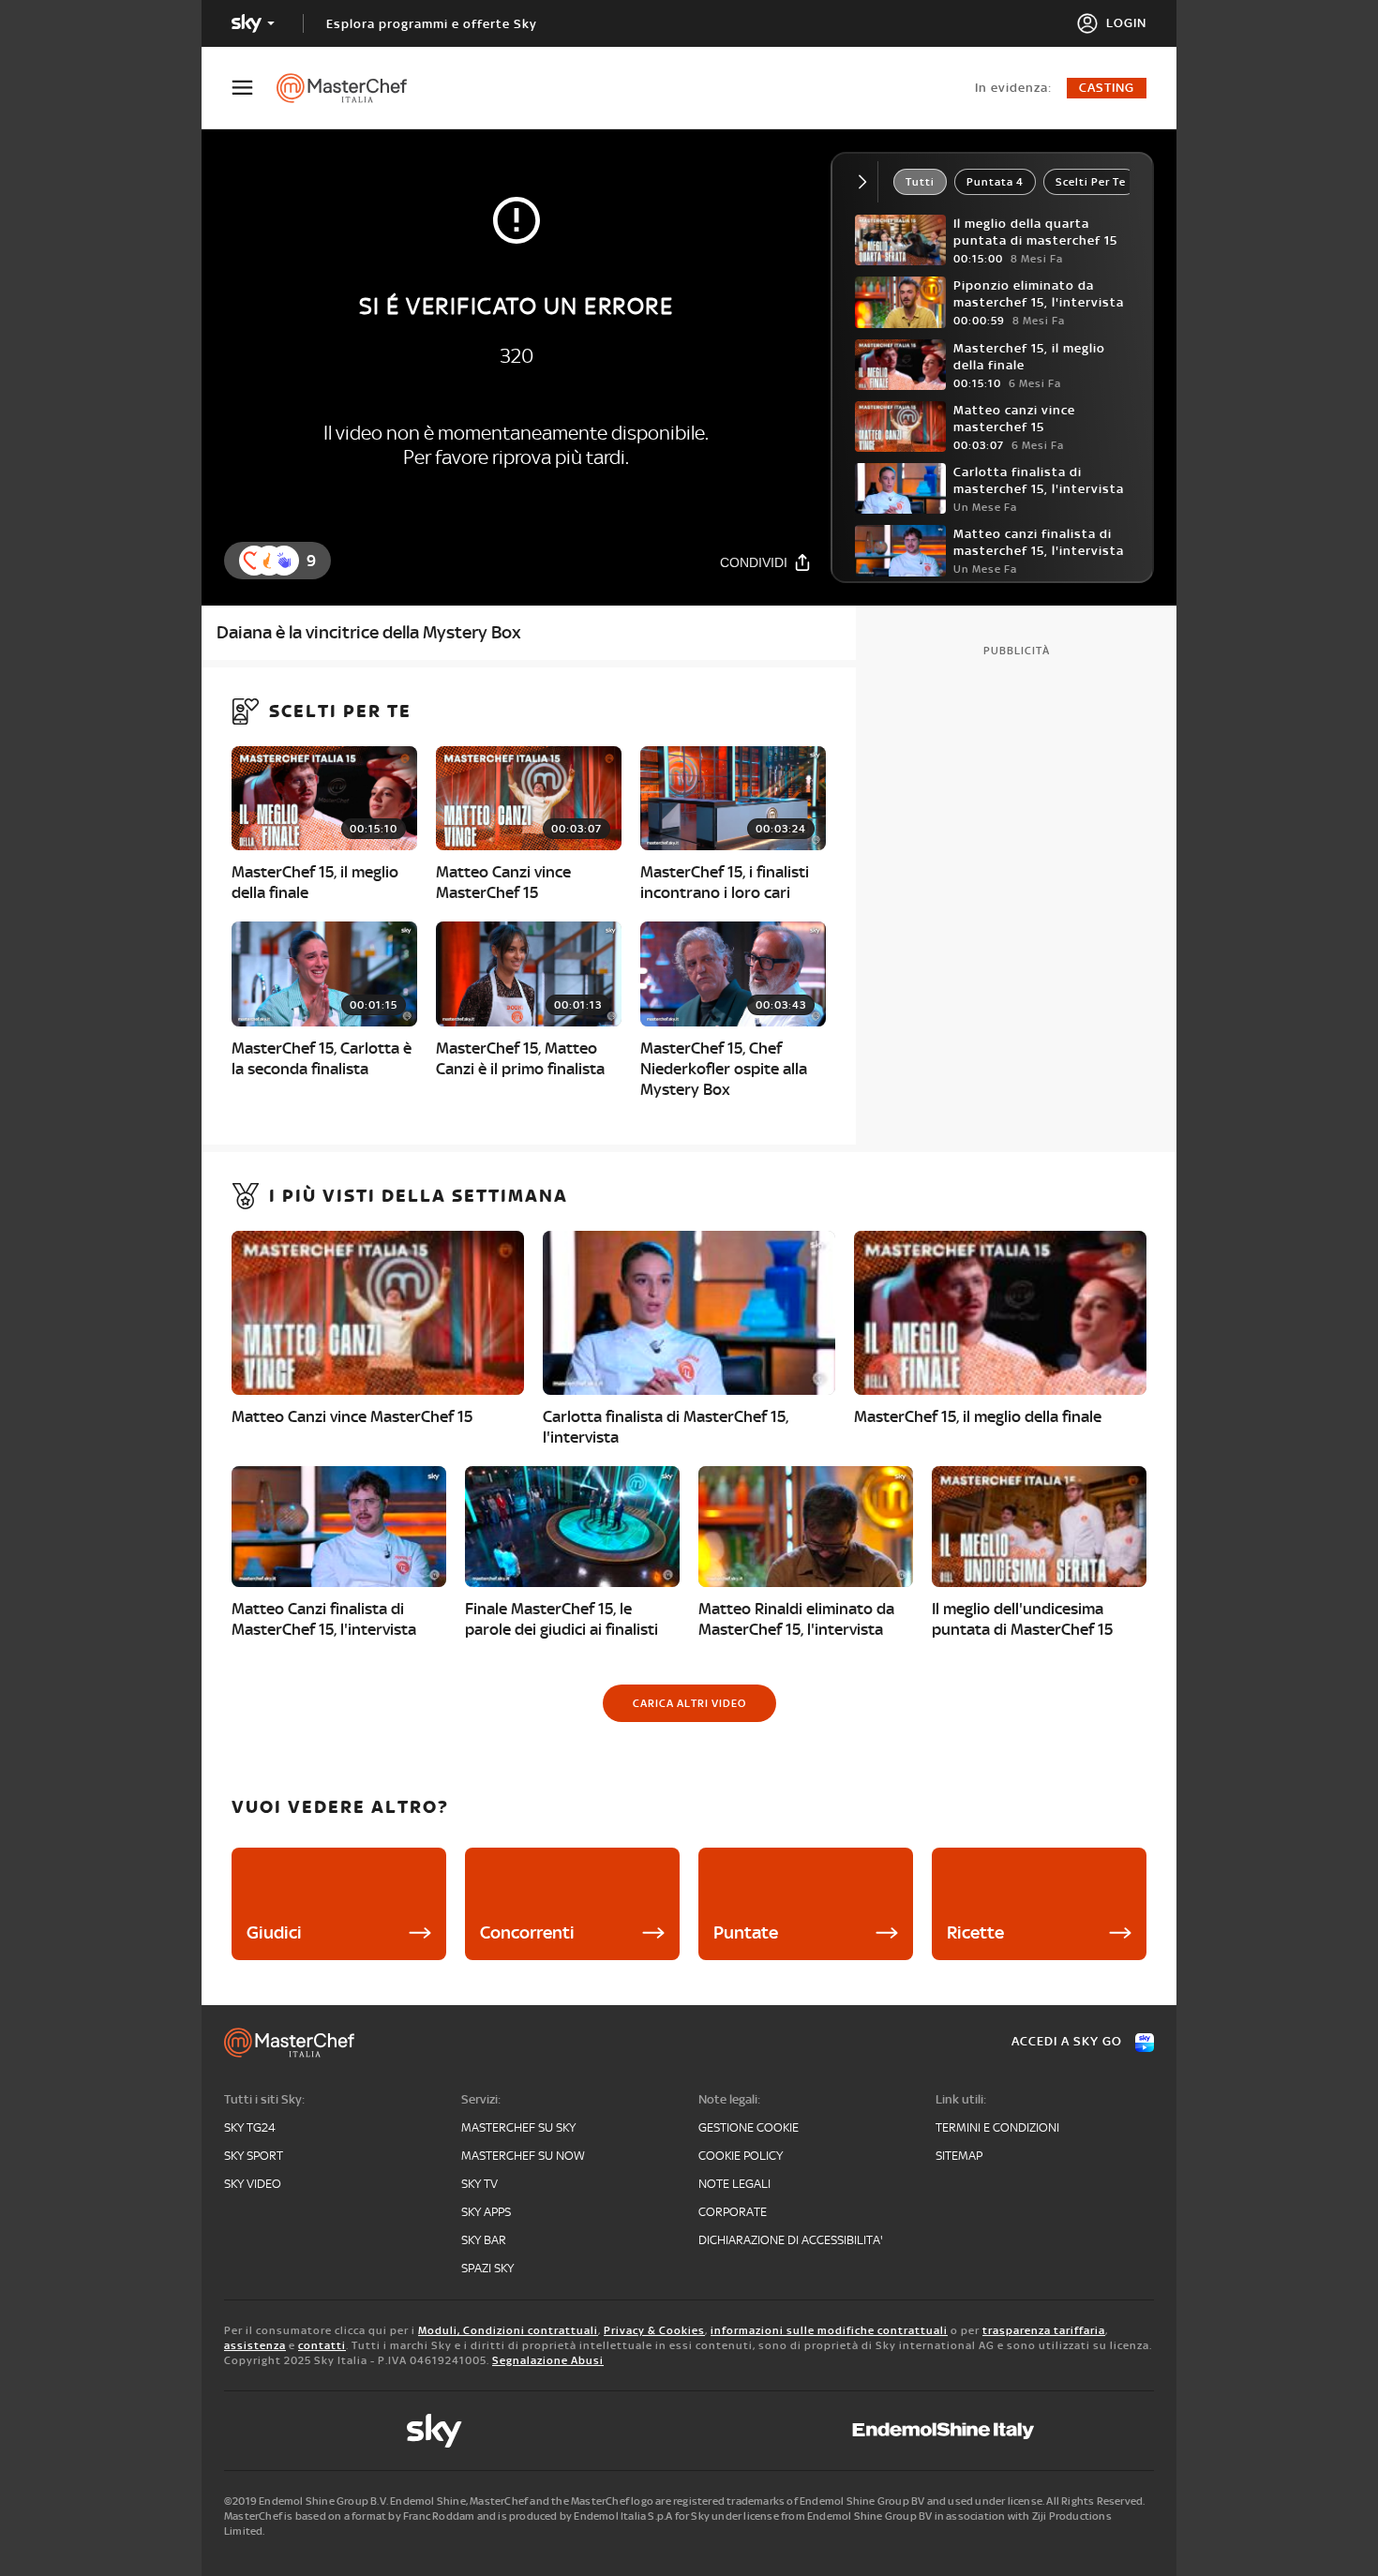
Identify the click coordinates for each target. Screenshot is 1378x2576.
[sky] (434, 2431)
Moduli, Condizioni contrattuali (508, 2330)
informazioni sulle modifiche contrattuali (829, 2330)
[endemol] (944, 2431)
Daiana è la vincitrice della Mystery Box (369, 632)
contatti (322, 2345)
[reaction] (284, 561)
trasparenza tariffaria (1044, 2330)
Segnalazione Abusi (548, 2360)
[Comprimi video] (867, 182)
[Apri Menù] (254, 88)
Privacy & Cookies (654, 2330)
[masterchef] (351, 88)
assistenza (255, 2345)
